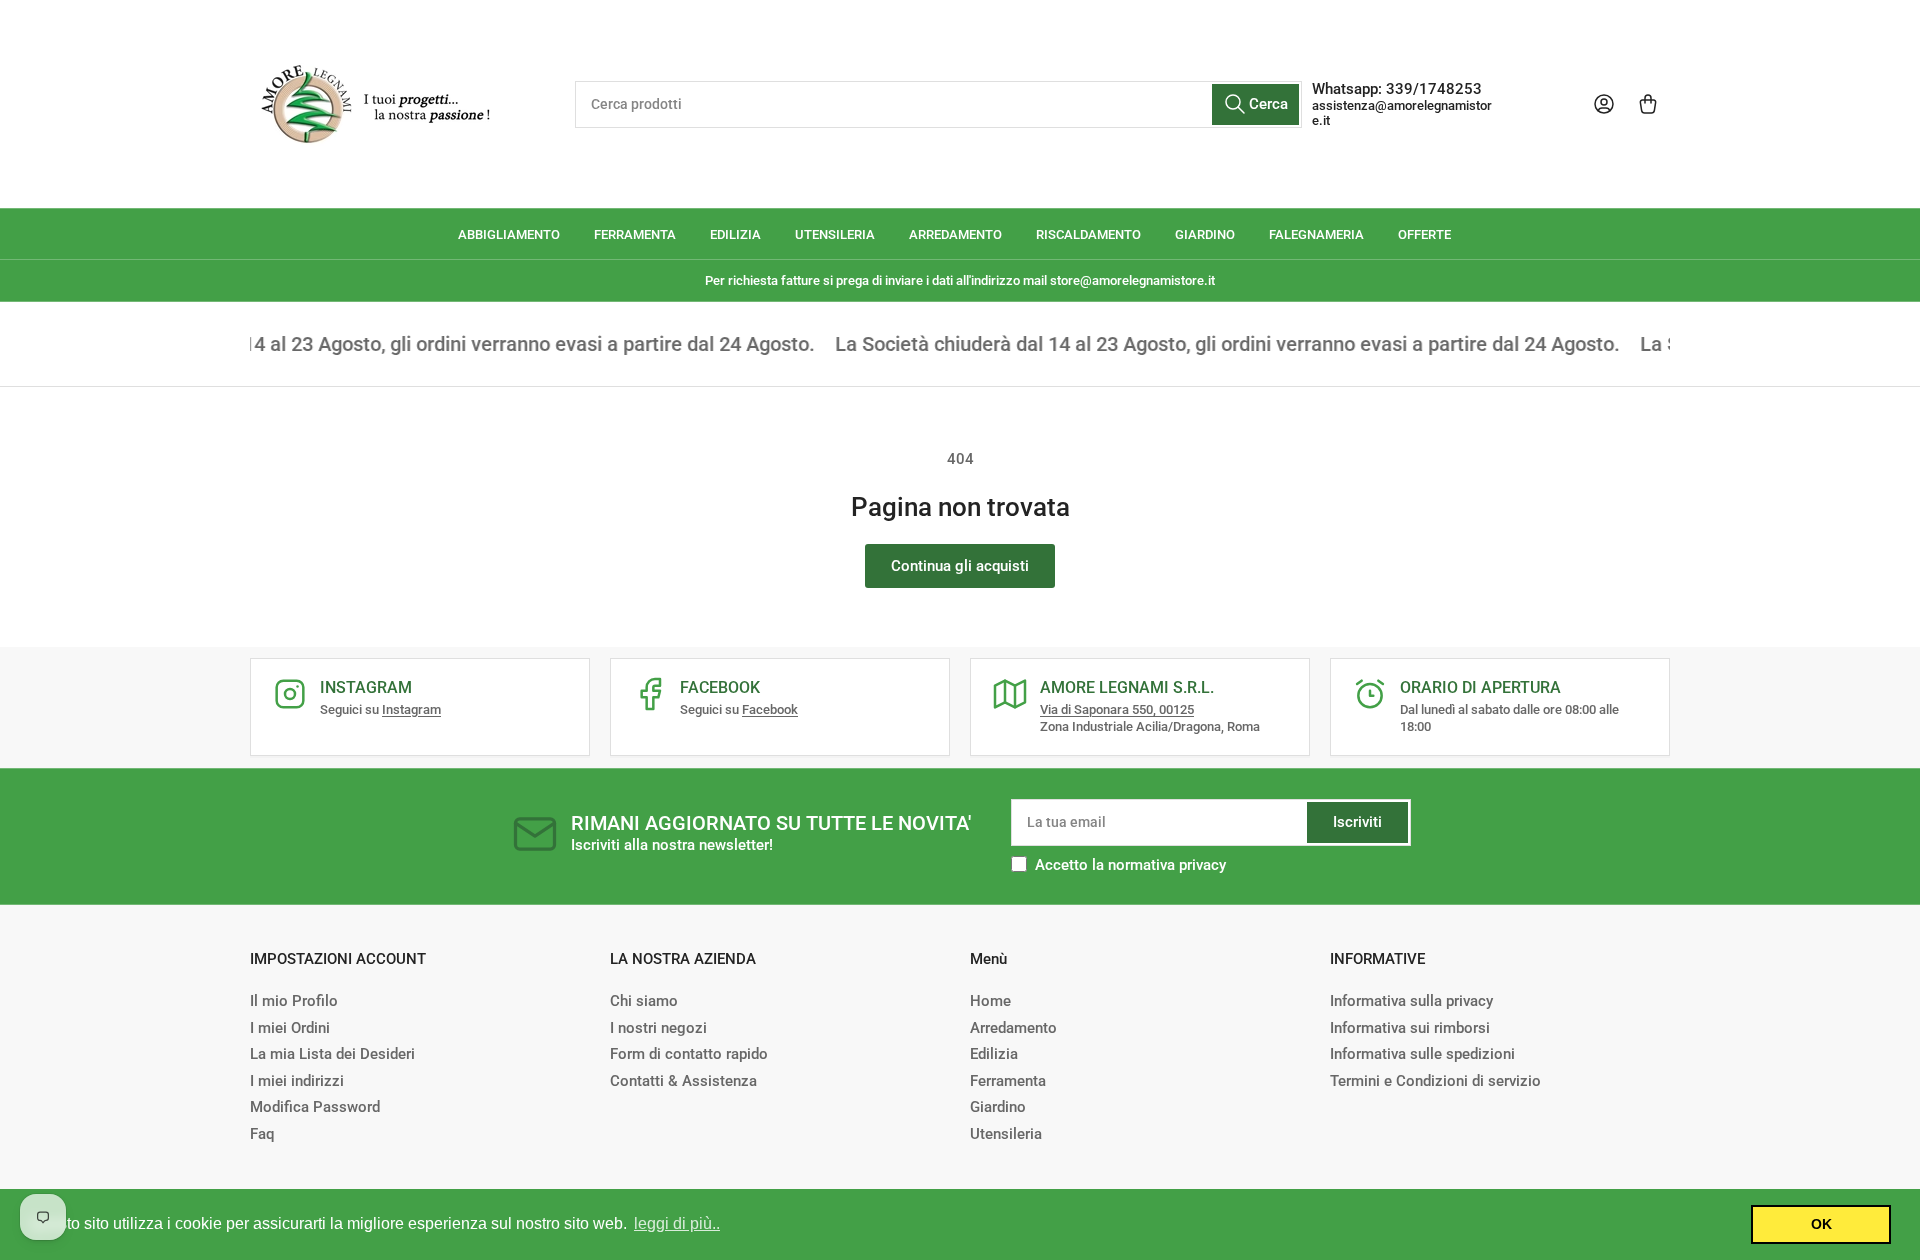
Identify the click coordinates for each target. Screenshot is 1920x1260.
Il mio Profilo (294, 1001)
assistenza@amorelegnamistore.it (1402, 113)
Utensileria (1006, 1134)
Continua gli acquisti (960, 566)
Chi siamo (644, 1001)
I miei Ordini (290, 1028)
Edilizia (994, 1054)
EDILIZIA (735, 234)
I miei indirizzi (297, 1081)
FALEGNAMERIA (1316, 234)
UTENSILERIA (835, 234)
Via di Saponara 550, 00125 (1117, 709)
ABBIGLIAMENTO (509, 234)
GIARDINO (1205, 234)
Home (990, 1001)
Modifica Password (315, 1107)
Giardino (998, 1107)
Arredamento (1013, 1028)
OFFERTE (1424, 234)
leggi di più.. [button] (677, 1223)
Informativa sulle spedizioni (1422, 1054)
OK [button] (1821, 1224)
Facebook (770, 709)
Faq (262, 1134)
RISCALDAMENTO (1088, 234)
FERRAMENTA (635, 234)
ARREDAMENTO (955, 234)
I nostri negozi (658, 1028)
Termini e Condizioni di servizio (1435, 1081)
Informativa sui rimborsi (1410, 1028)
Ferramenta (1008, 1081)
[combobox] (938, 104)
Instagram (411, 709)
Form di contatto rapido (689, 1054)
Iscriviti (1357, 822)
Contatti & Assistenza (683, 1081)
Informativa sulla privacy (1411, 1001)
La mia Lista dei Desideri (332, 1054)
